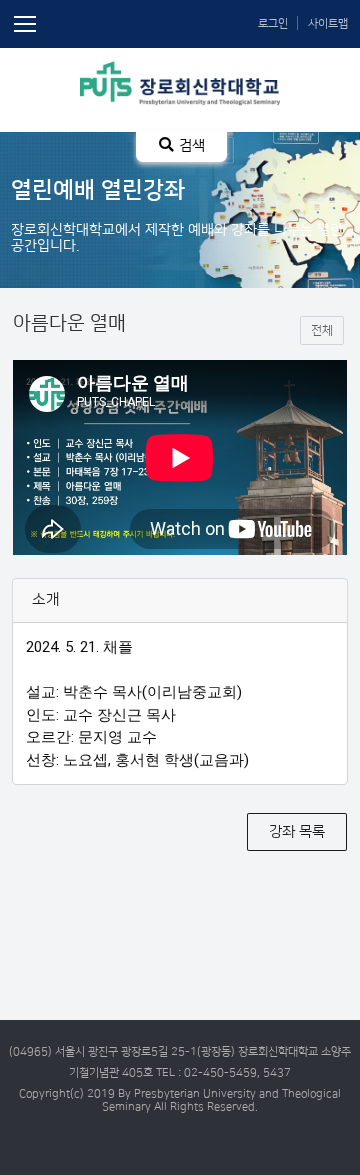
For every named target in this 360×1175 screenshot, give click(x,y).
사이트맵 (328, 23)
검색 (192, 146)
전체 (322, 330)
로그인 (273, 23)
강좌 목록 (297, 832)
